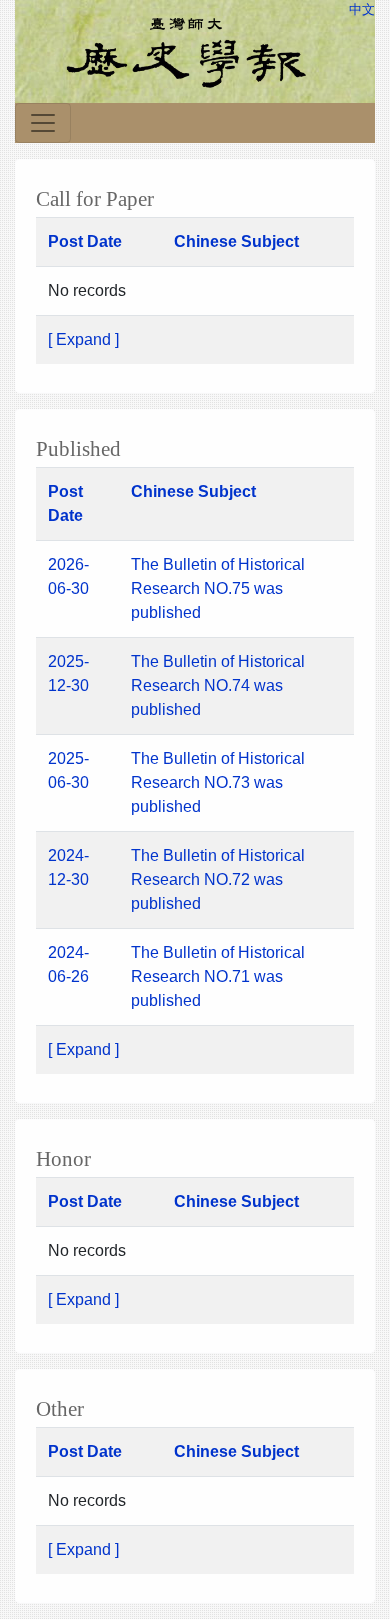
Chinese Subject (236, 241)
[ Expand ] (83, 339)
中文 (362, 9)
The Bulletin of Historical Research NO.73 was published (218, 782)
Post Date (85, 241)
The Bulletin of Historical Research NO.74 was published (218, 685)
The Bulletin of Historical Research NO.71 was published (218, 976)
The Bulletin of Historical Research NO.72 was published (218, 879)
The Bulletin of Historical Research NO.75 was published (218, 588)
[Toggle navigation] (43, 123)
